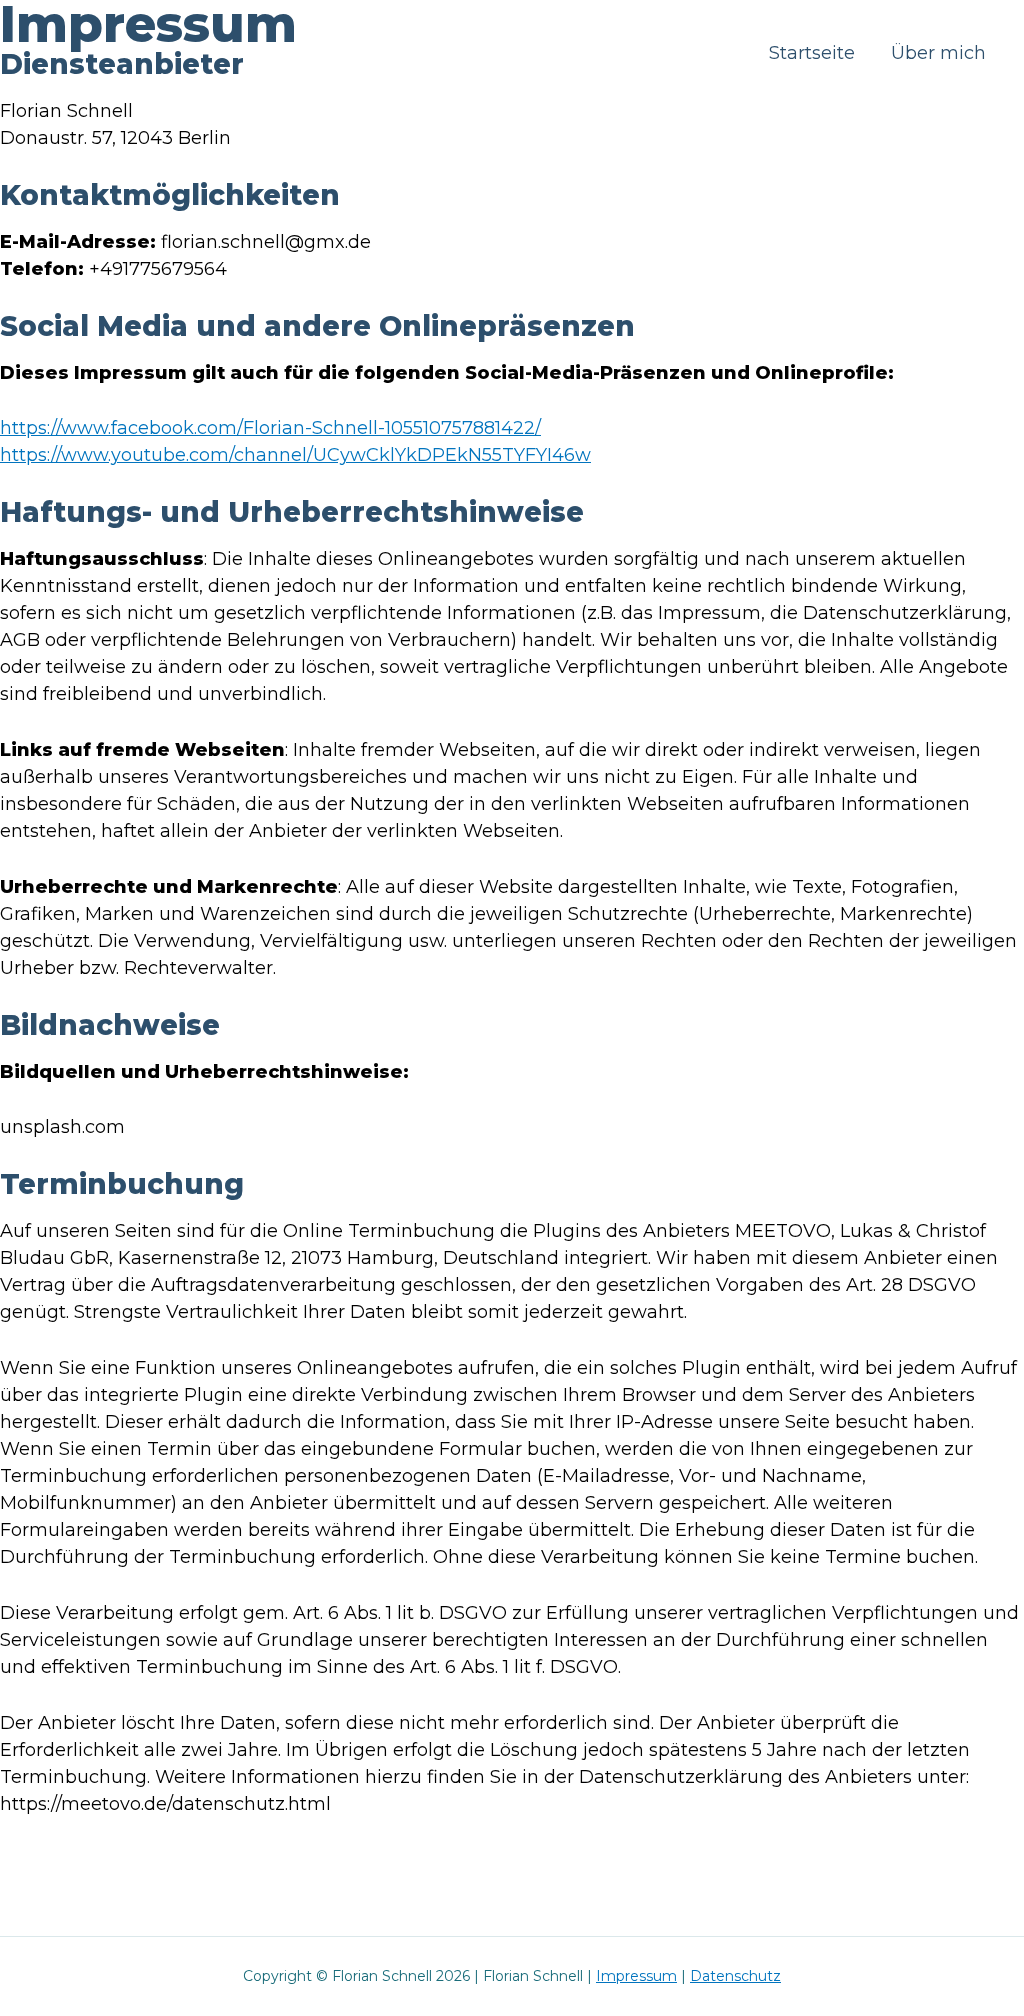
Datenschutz (735, 1976)
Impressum (636, 1976)
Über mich (938, 53)
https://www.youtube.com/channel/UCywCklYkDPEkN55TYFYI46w (295, 455)
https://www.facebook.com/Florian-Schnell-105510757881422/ (270, 428)
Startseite (812, 53)
